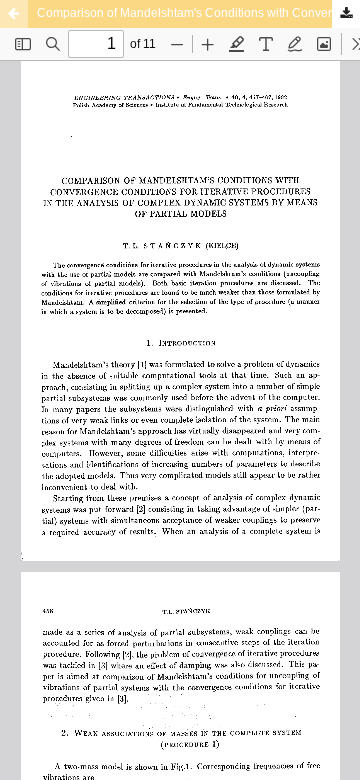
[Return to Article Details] (14, 14)
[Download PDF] (346, 14)
